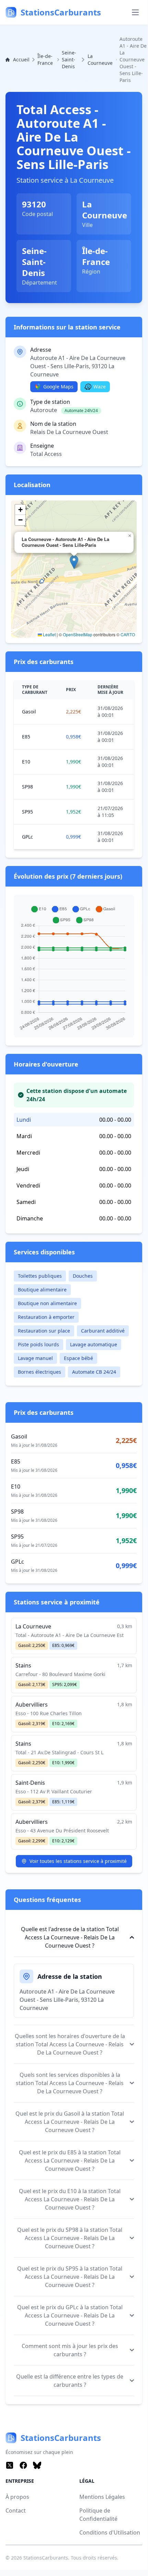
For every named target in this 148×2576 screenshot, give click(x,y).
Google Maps (58, 387)
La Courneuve (100, 59)
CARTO (128, 634)
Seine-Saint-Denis (69, 59)
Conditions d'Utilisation (110, 2532)
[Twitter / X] (10, 2465)
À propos (17, 2497)
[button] (74, 562)
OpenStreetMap (78, 634)
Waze (100, 387)
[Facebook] (23, 2465)
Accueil (21, 59)
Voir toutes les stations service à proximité (78, 1861)
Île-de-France (45, 59)
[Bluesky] (37, 2465)
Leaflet (49, 634)
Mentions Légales (102, 2497)
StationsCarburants (46, 2558)
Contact (16, 2511)
